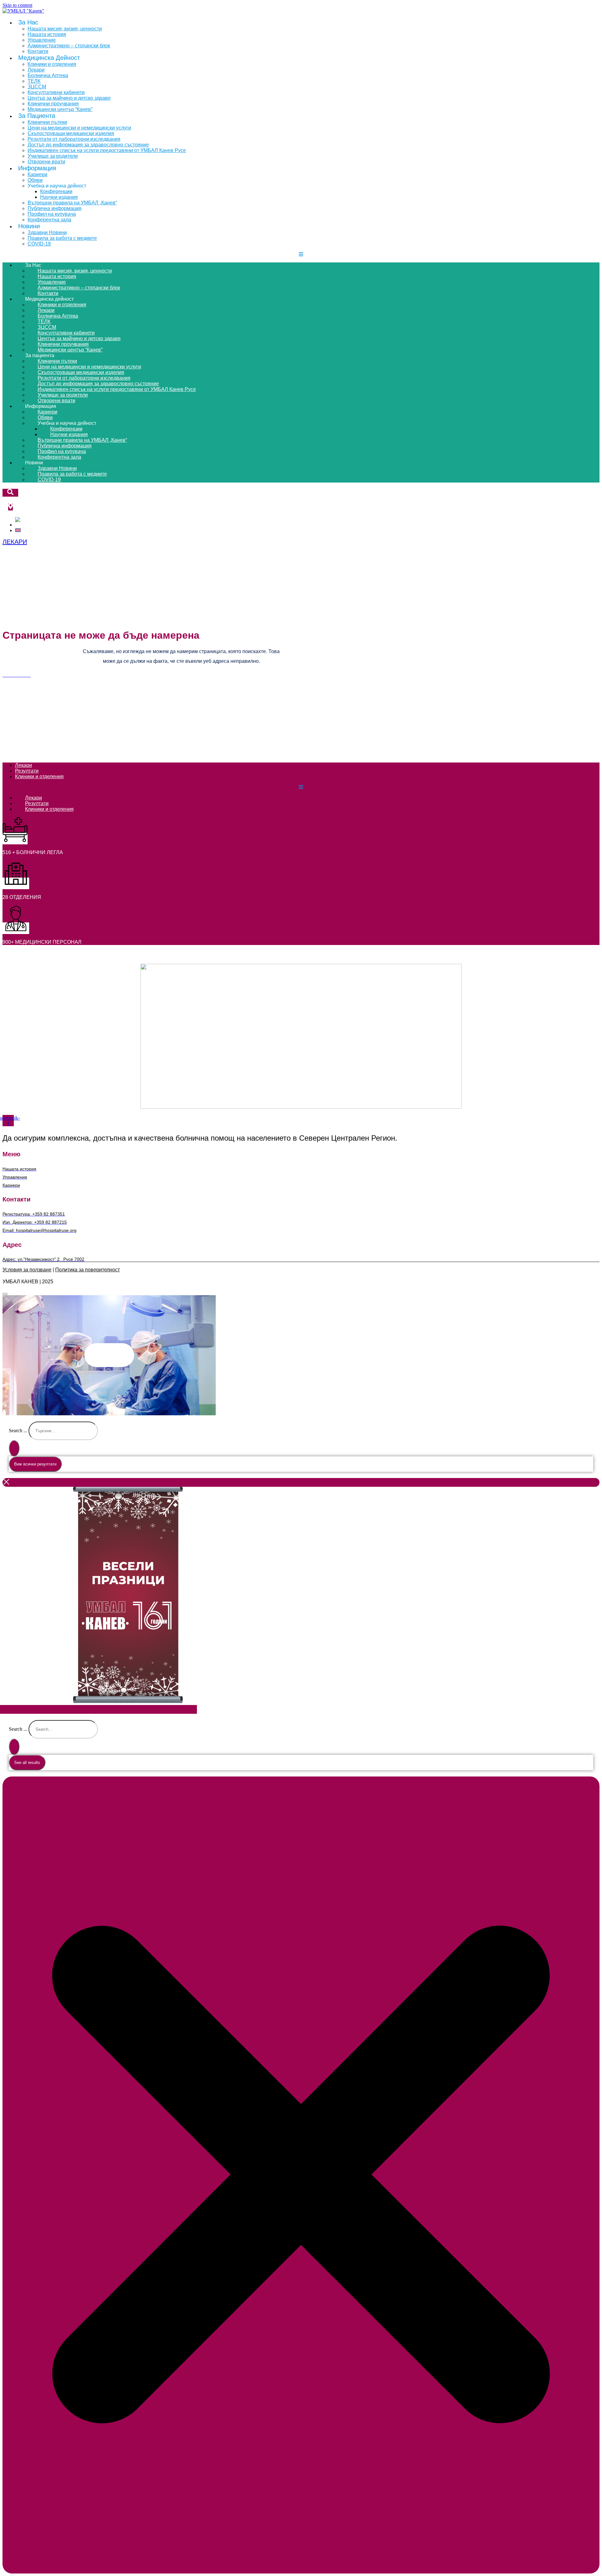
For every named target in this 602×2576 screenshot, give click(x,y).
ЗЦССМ (37, 87)
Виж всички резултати (35, 1464)
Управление (42, 40)
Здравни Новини (47, 232)
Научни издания (59, 197)
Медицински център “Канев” (60, 109)
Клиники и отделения (52, 64)
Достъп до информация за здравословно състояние (88, 145)
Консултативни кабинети (56, 92)
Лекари (36, 70)
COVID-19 (39, 244)
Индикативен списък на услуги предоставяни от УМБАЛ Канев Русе (107, 150)
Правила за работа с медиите (62, 238)
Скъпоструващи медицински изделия (71, 133)
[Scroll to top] (5, 1294)
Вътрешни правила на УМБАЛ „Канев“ (72, 203)
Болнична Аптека (48, 75)
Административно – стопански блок (69, 46)
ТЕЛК (34, 81)
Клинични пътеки (47, 122)
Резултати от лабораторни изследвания (74, 139)
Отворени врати (56, 401)
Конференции (56, 191)
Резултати (27, 771)
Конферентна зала (49, 220)
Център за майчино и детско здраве (69, 98)
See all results (27, 1763)
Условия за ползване (27, 1270)
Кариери (37, 174)
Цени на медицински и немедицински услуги (79, 128)
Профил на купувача (52, 214)
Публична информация (55, 208)
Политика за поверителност (87, 1270)
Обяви (35, 180)
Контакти (48, 293)
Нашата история (47, 34)
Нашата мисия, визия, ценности (65, 29)
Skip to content (17, 5)
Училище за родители (53, 156)
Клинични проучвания (53, 104)
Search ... (18, 1431)
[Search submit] (14, 1448)
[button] (109, 1355)
